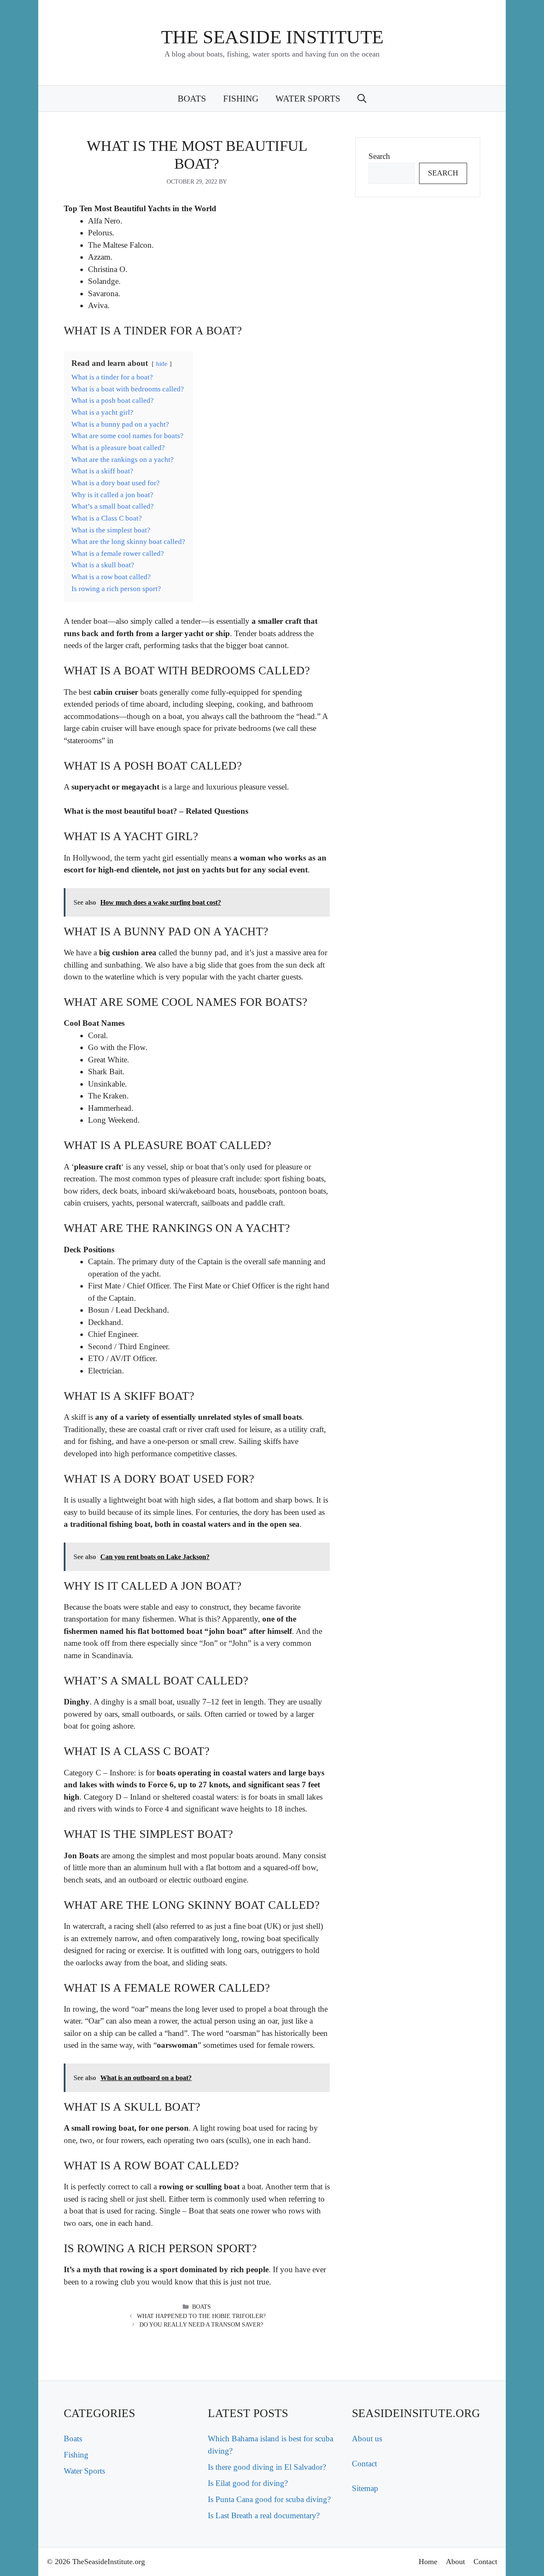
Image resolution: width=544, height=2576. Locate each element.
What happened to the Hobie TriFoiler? (201, 2316)
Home (428, 2562)
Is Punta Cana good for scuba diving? (269, 2499)
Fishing (241, 99)
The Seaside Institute (272, 37)
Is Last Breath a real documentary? (264, 2515)
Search (379, 156)
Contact (364, 2464)
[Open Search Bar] (362, 99)
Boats (192, 99)
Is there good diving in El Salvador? (267, 2467)
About (455, 2562)
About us (367, 2439)
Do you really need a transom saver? (201, 2325)
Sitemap (365, 2488)
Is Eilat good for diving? (248, 2483)
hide (162, 364)
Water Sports (308, 99)
